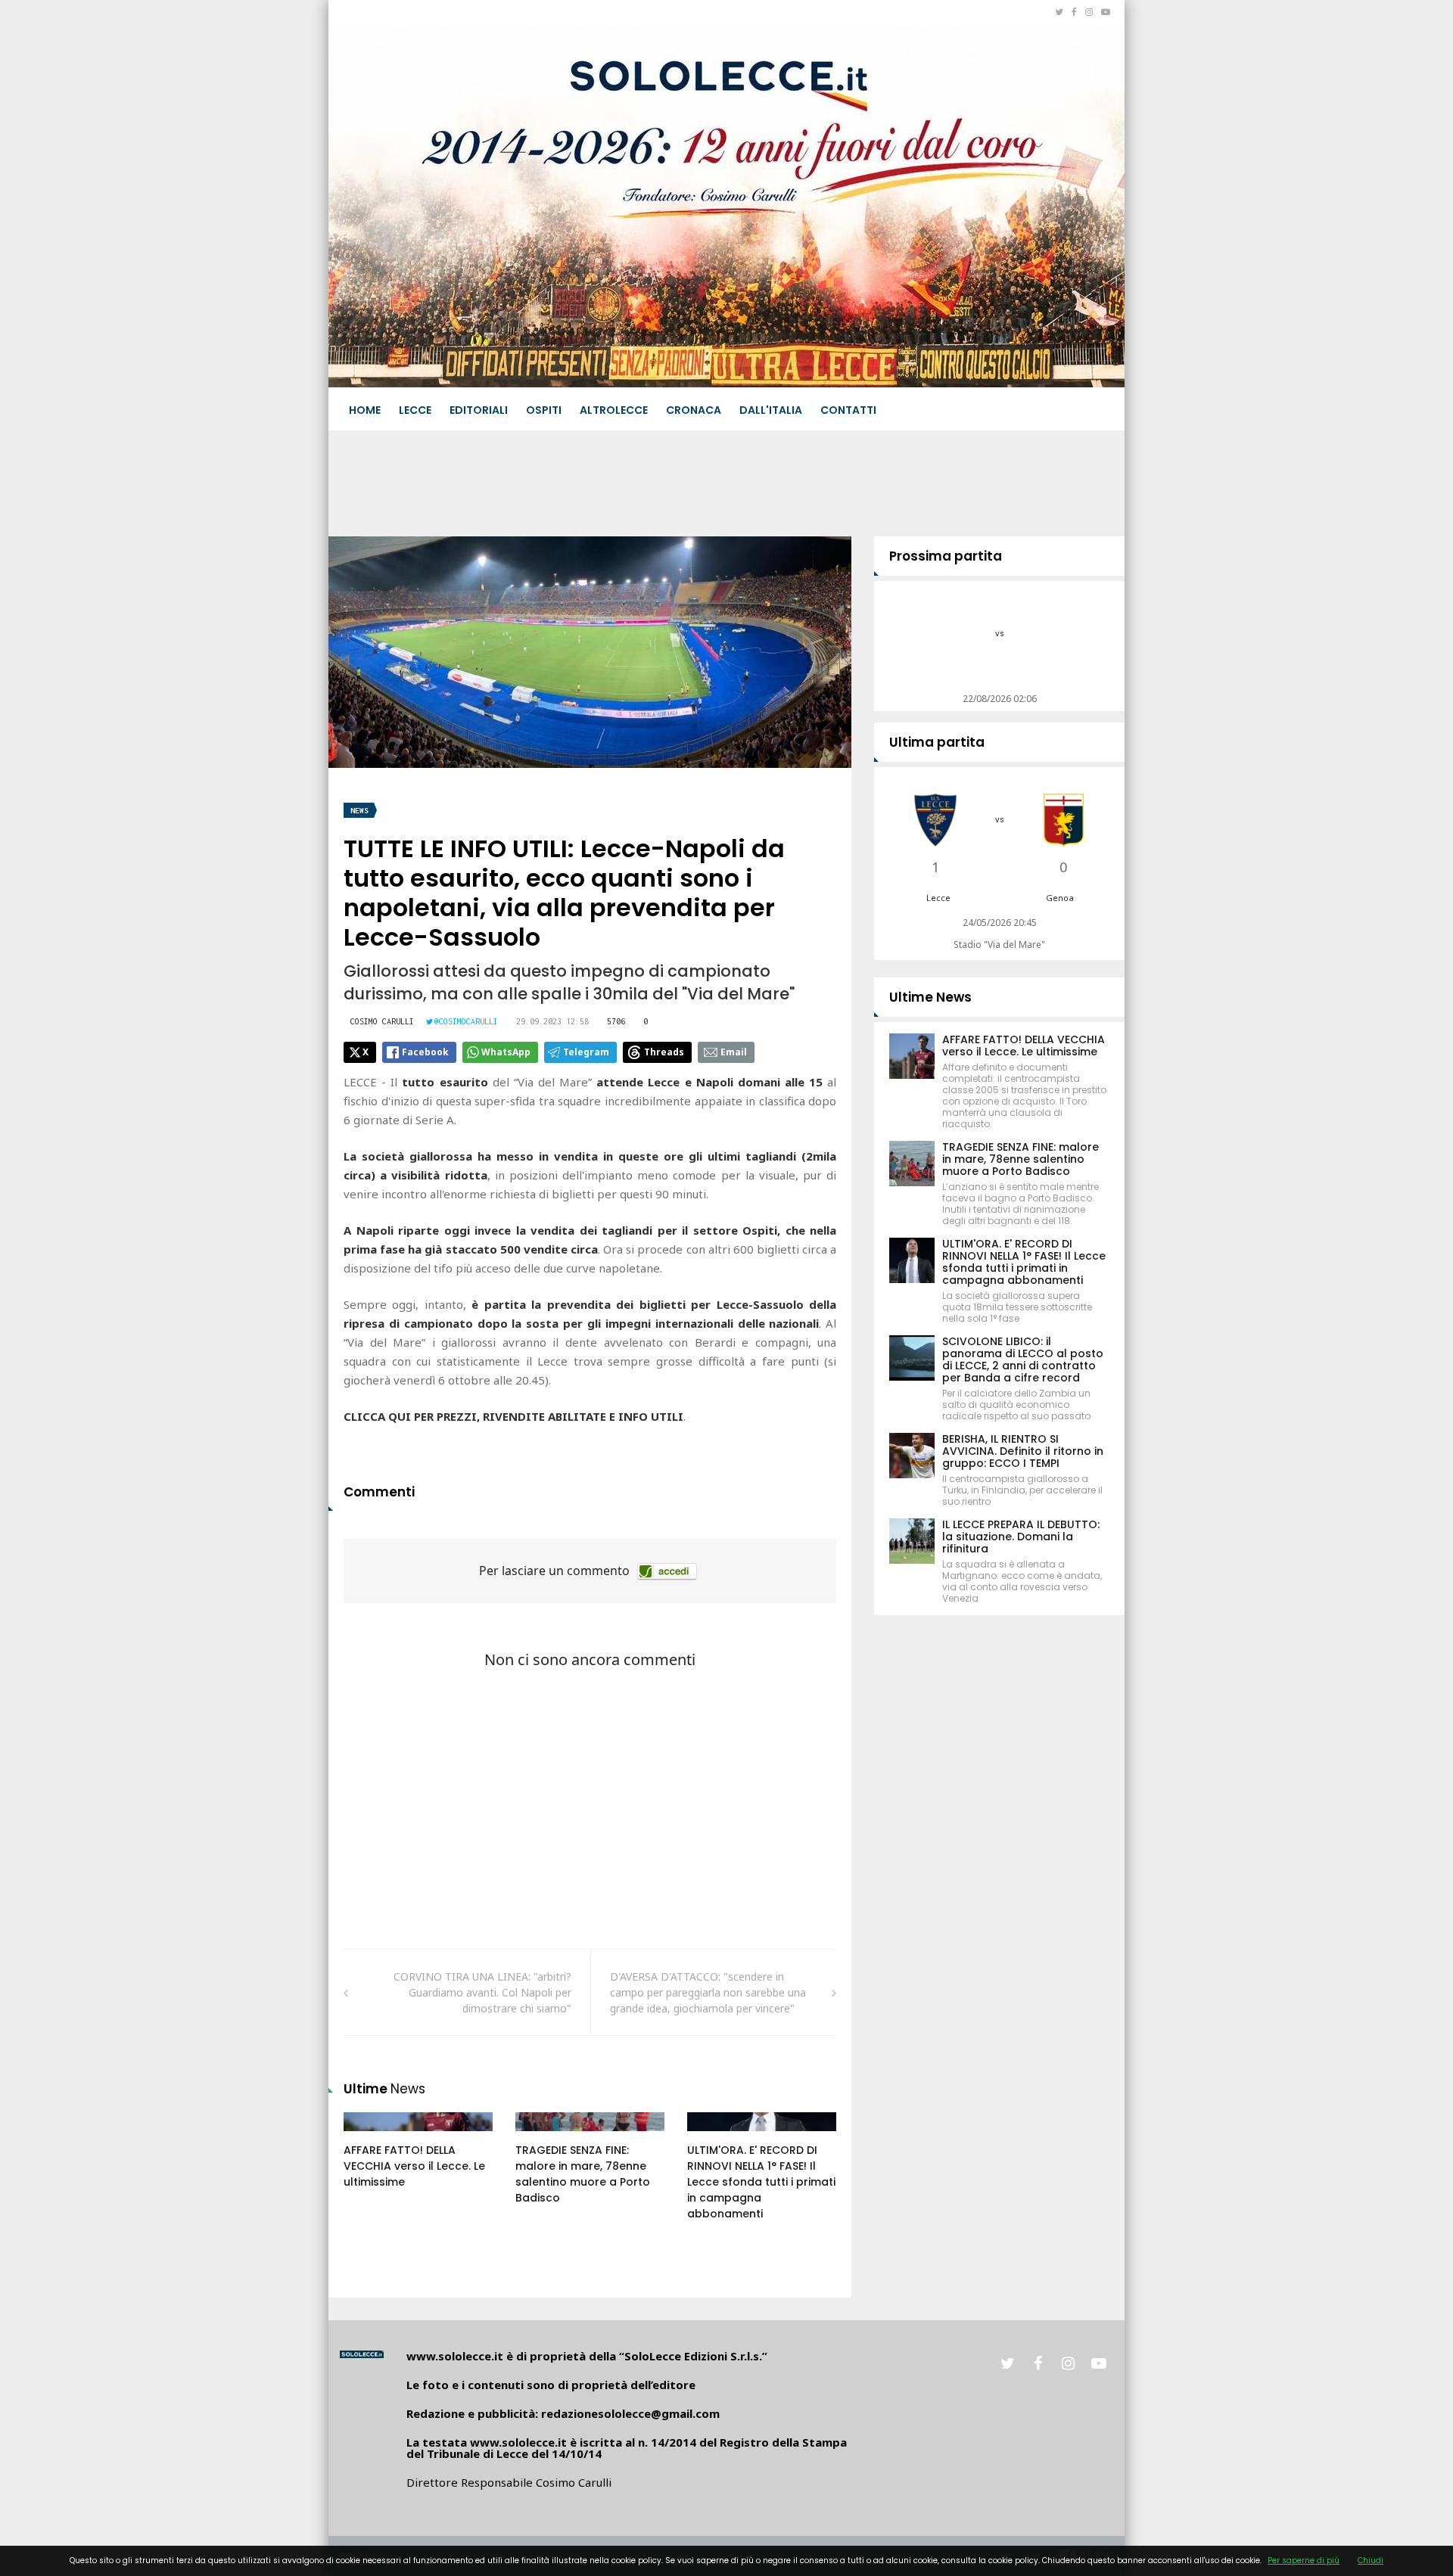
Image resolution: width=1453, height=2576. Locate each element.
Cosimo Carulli (382, 1021)
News (359, 811)
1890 (715, 2136)
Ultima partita (937, 742)
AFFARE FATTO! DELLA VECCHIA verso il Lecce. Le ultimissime (414, 2166)
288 (541, 2136)
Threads (664, 1052)
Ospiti (544, 410)
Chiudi (1371, 2560)
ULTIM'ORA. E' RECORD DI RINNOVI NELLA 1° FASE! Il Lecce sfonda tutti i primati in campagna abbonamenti (761, 2182)
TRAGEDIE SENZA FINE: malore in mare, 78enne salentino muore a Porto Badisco (583, 2174)
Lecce (415, 410)
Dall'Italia (771, 410)
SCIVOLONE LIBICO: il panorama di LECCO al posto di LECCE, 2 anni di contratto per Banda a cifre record (1023, 1359)
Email (734, 1052)
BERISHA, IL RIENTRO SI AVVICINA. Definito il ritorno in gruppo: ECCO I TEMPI (1023, 1451)
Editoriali (479, 410)
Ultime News (930, 997)
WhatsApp (506, 1052)
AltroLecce (614, 410)
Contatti (848, 410)
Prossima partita (946, 556)
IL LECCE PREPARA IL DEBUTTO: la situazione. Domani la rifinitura (1021, 1537)
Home (365, 410)
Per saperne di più (1304, 2560)
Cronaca (694, 410)
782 (369, 2136)
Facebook (425, 1052)
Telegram (586, 1052)
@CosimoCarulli (466, 1021)
